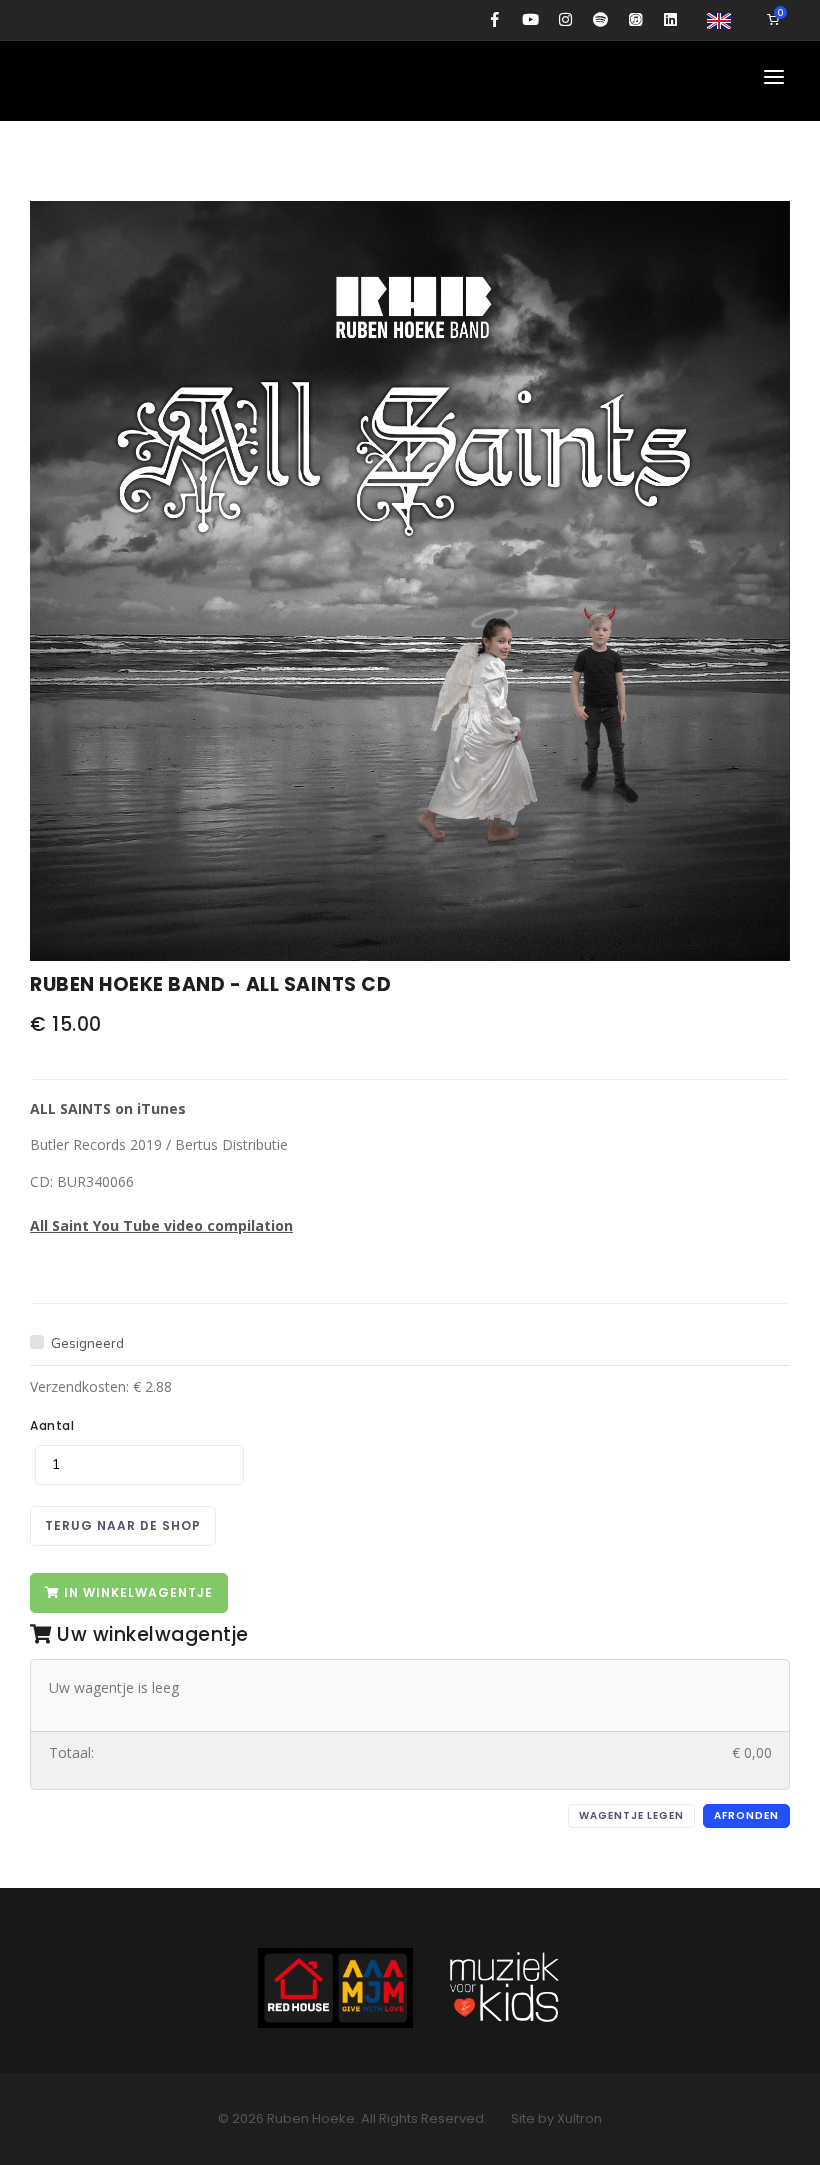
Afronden (746, 1815)
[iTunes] (635, 20)
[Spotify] (600, 20)
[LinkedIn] (670, 20)
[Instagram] (565, 20)
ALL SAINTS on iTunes (108, 1108)
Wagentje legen (631, 1815)
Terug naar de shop (123, 1525)
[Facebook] (495, 20)
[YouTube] (530, 20)
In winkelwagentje (136, 1592)
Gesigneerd (87, 1343)
